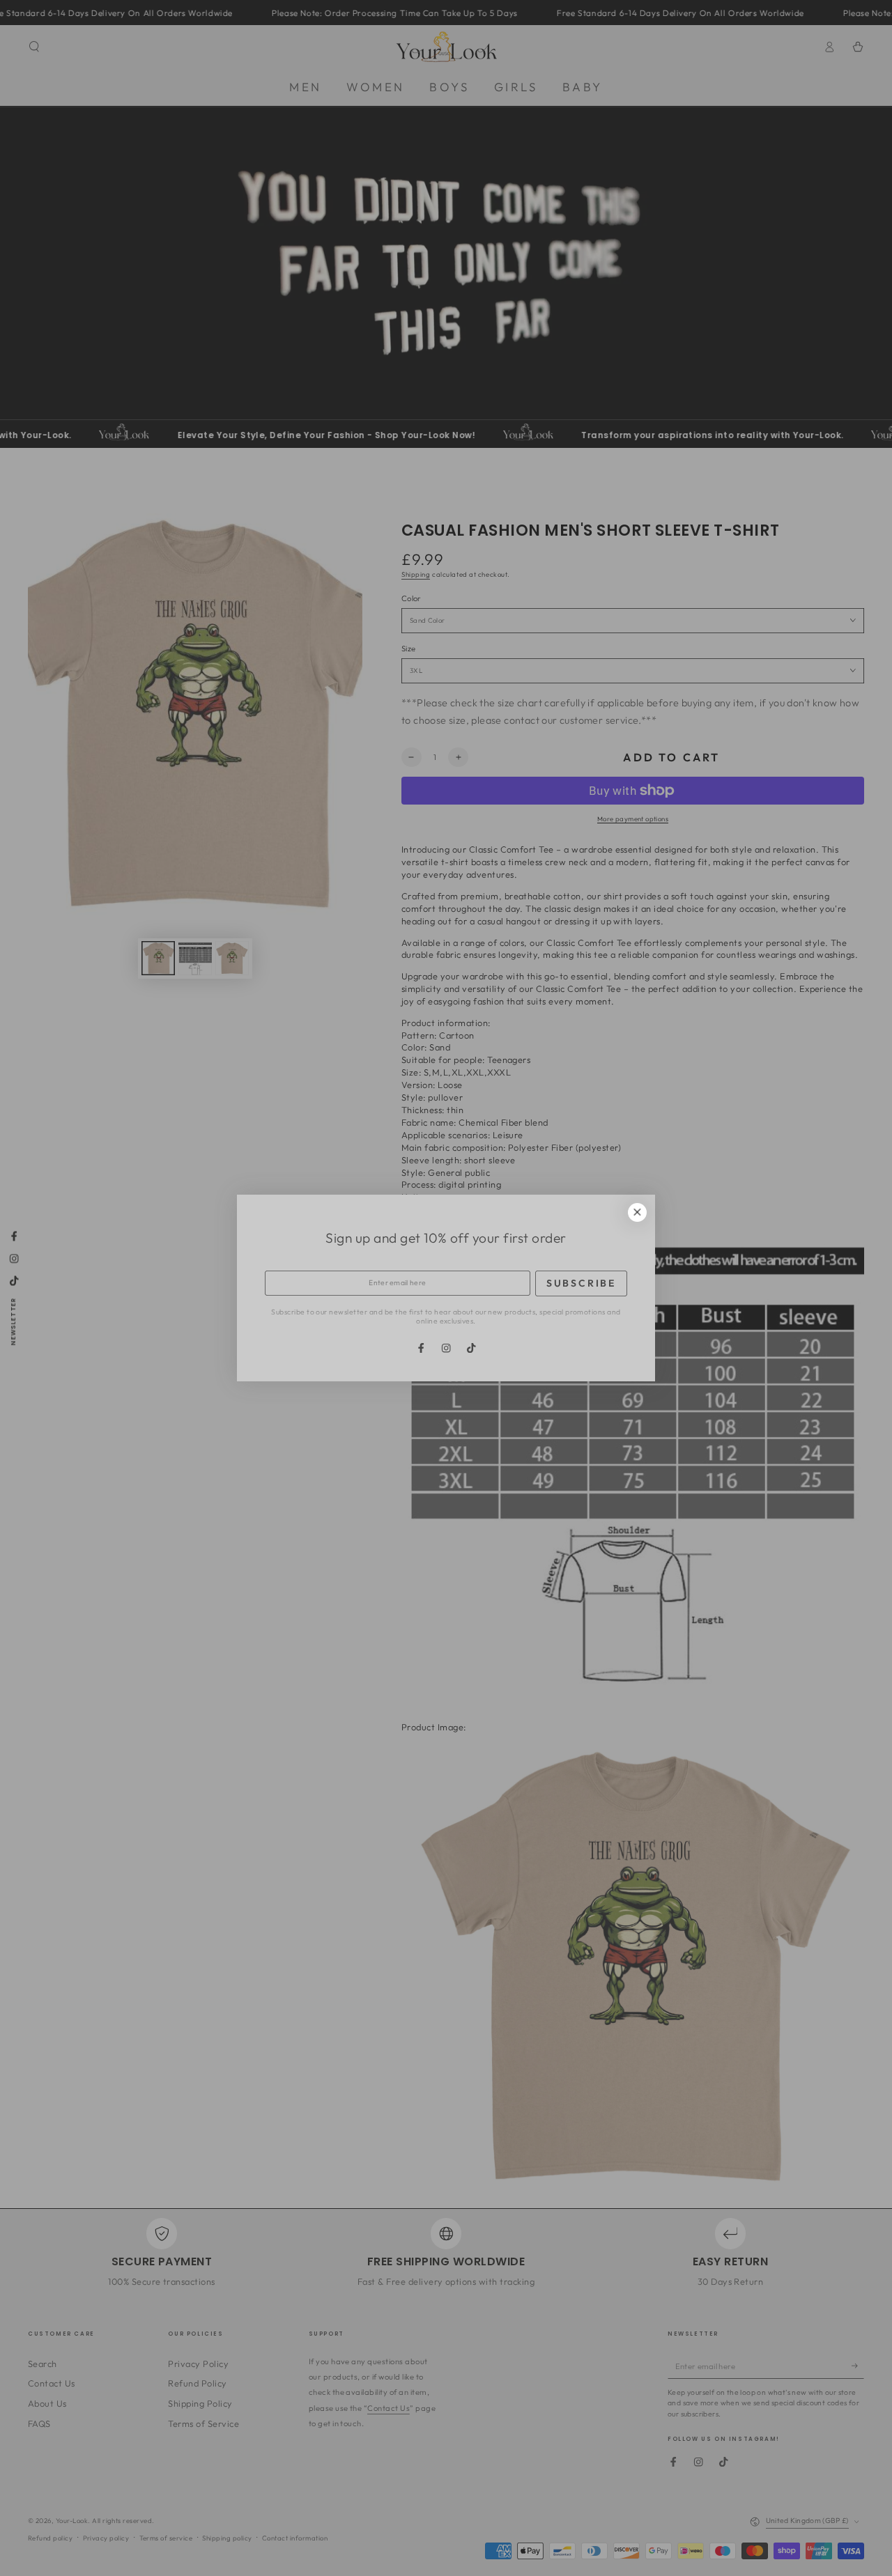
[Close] (637, 1212)
